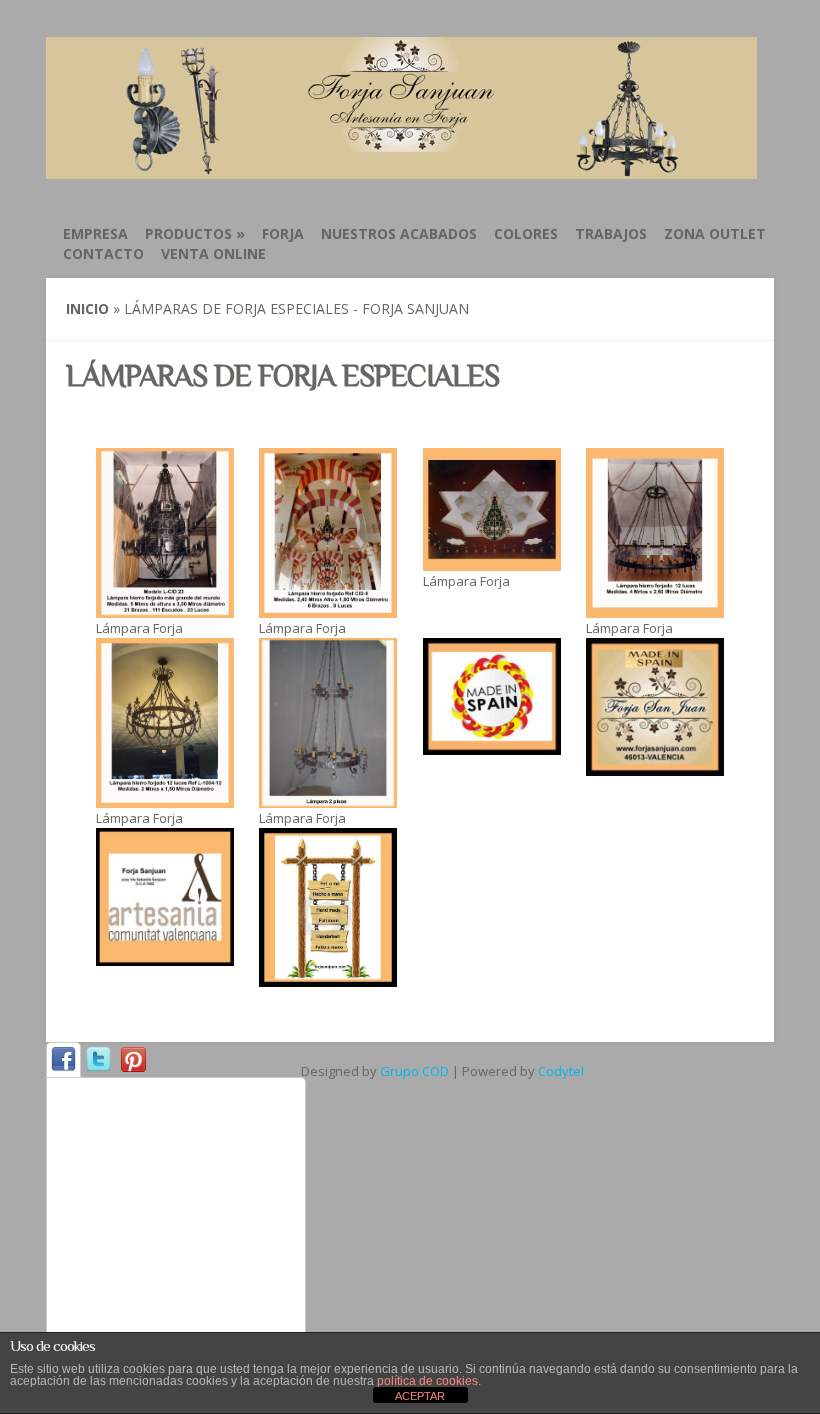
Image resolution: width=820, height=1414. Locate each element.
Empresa (95, 233)
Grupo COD (414, 1071)
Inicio (87, 308)
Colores (526, 233)
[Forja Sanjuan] (401, 167)
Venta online (213, 253)
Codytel (561, 1071)
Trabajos (611, 233)
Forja (283, 233)
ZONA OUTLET (715, 233)
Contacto (103, 253)
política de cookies (427, 1381)
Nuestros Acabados (399, 233)
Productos (195, 233)
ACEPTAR (420, 1396)
